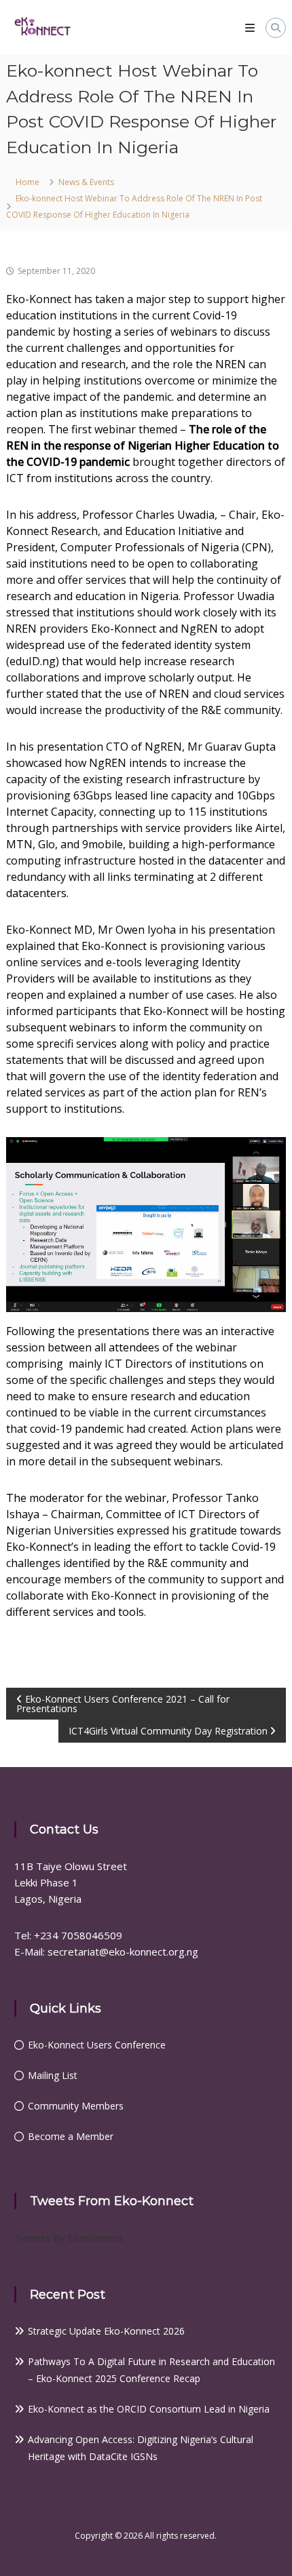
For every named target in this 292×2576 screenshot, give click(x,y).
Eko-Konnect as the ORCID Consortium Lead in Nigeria (149, 2409)
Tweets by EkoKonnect (69, 2238)
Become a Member (71, 2136)
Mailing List (53, 2075)
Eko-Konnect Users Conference (97, 2045)
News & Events (86, 182)
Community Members (76, 2106)
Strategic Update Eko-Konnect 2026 (106, 2331)
